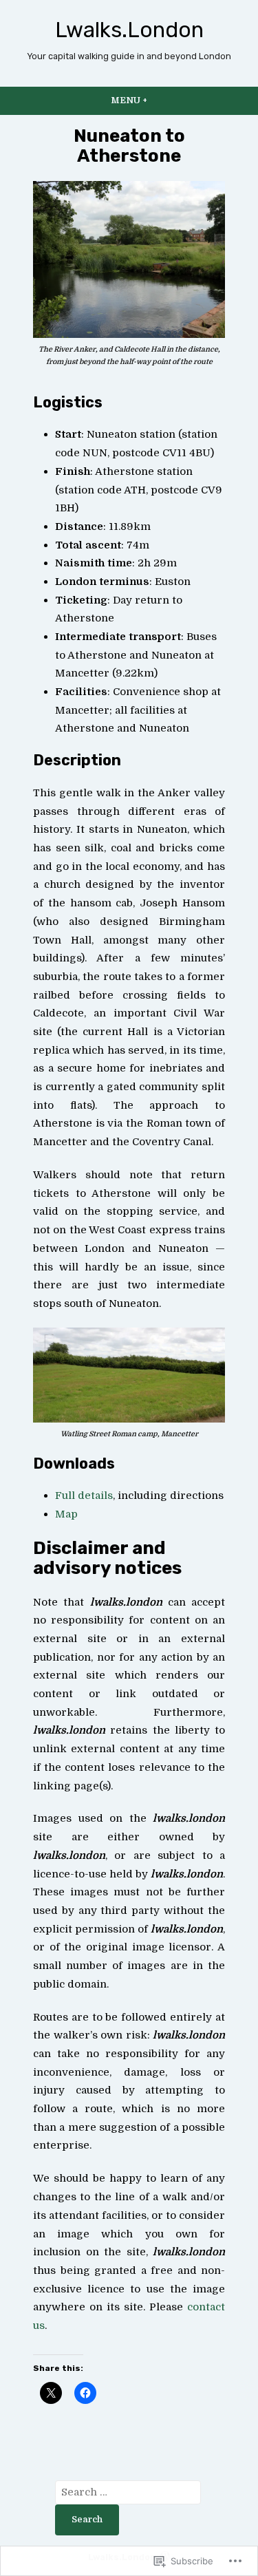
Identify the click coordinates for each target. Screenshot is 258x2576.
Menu (157, 100)
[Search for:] (128, 2492)
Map (66, 1514)
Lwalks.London (129, 30)
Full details (84, 1495)
